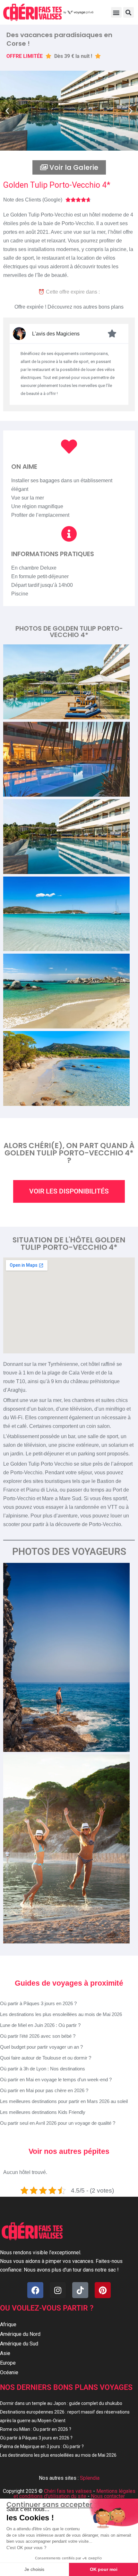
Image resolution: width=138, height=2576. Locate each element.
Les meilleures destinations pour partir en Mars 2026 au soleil (64, 2101)
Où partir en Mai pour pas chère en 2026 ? (44, 2090)
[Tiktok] (80, 2290)
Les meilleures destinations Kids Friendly (43, 2112)
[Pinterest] (103, 2290)
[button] (116, 12)
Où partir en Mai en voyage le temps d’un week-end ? (56, 2080)
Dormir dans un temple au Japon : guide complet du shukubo (61, 2403)
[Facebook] (35, 2290)
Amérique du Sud (19, 2344)
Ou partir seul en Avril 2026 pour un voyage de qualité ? (58, 2123)
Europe (8, 2363)
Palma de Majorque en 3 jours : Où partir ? (42, 2446)
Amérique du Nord (20, 2334)
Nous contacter (108, 2496)
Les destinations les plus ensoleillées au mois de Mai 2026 (61, 2014)
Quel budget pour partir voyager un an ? (41, 2047)
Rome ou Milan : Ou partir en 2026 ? (36, 2429)
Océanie (9, 2372)
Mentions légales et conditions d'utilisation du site (74, 2494)
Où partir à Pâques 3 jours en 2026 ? (38, 2003)
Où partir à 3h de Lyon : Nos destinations (43, 2069)
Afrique (8, 2324)
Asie (5, 2353)
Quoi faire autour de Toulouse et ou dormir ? (46, 2058)
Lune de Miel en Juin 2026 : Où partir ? (40, 2025)
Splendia (90, 2478)
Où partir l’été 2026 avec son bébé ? (38, 2036)
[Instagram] (58, 2290)
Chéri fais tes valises (68, 2491)
